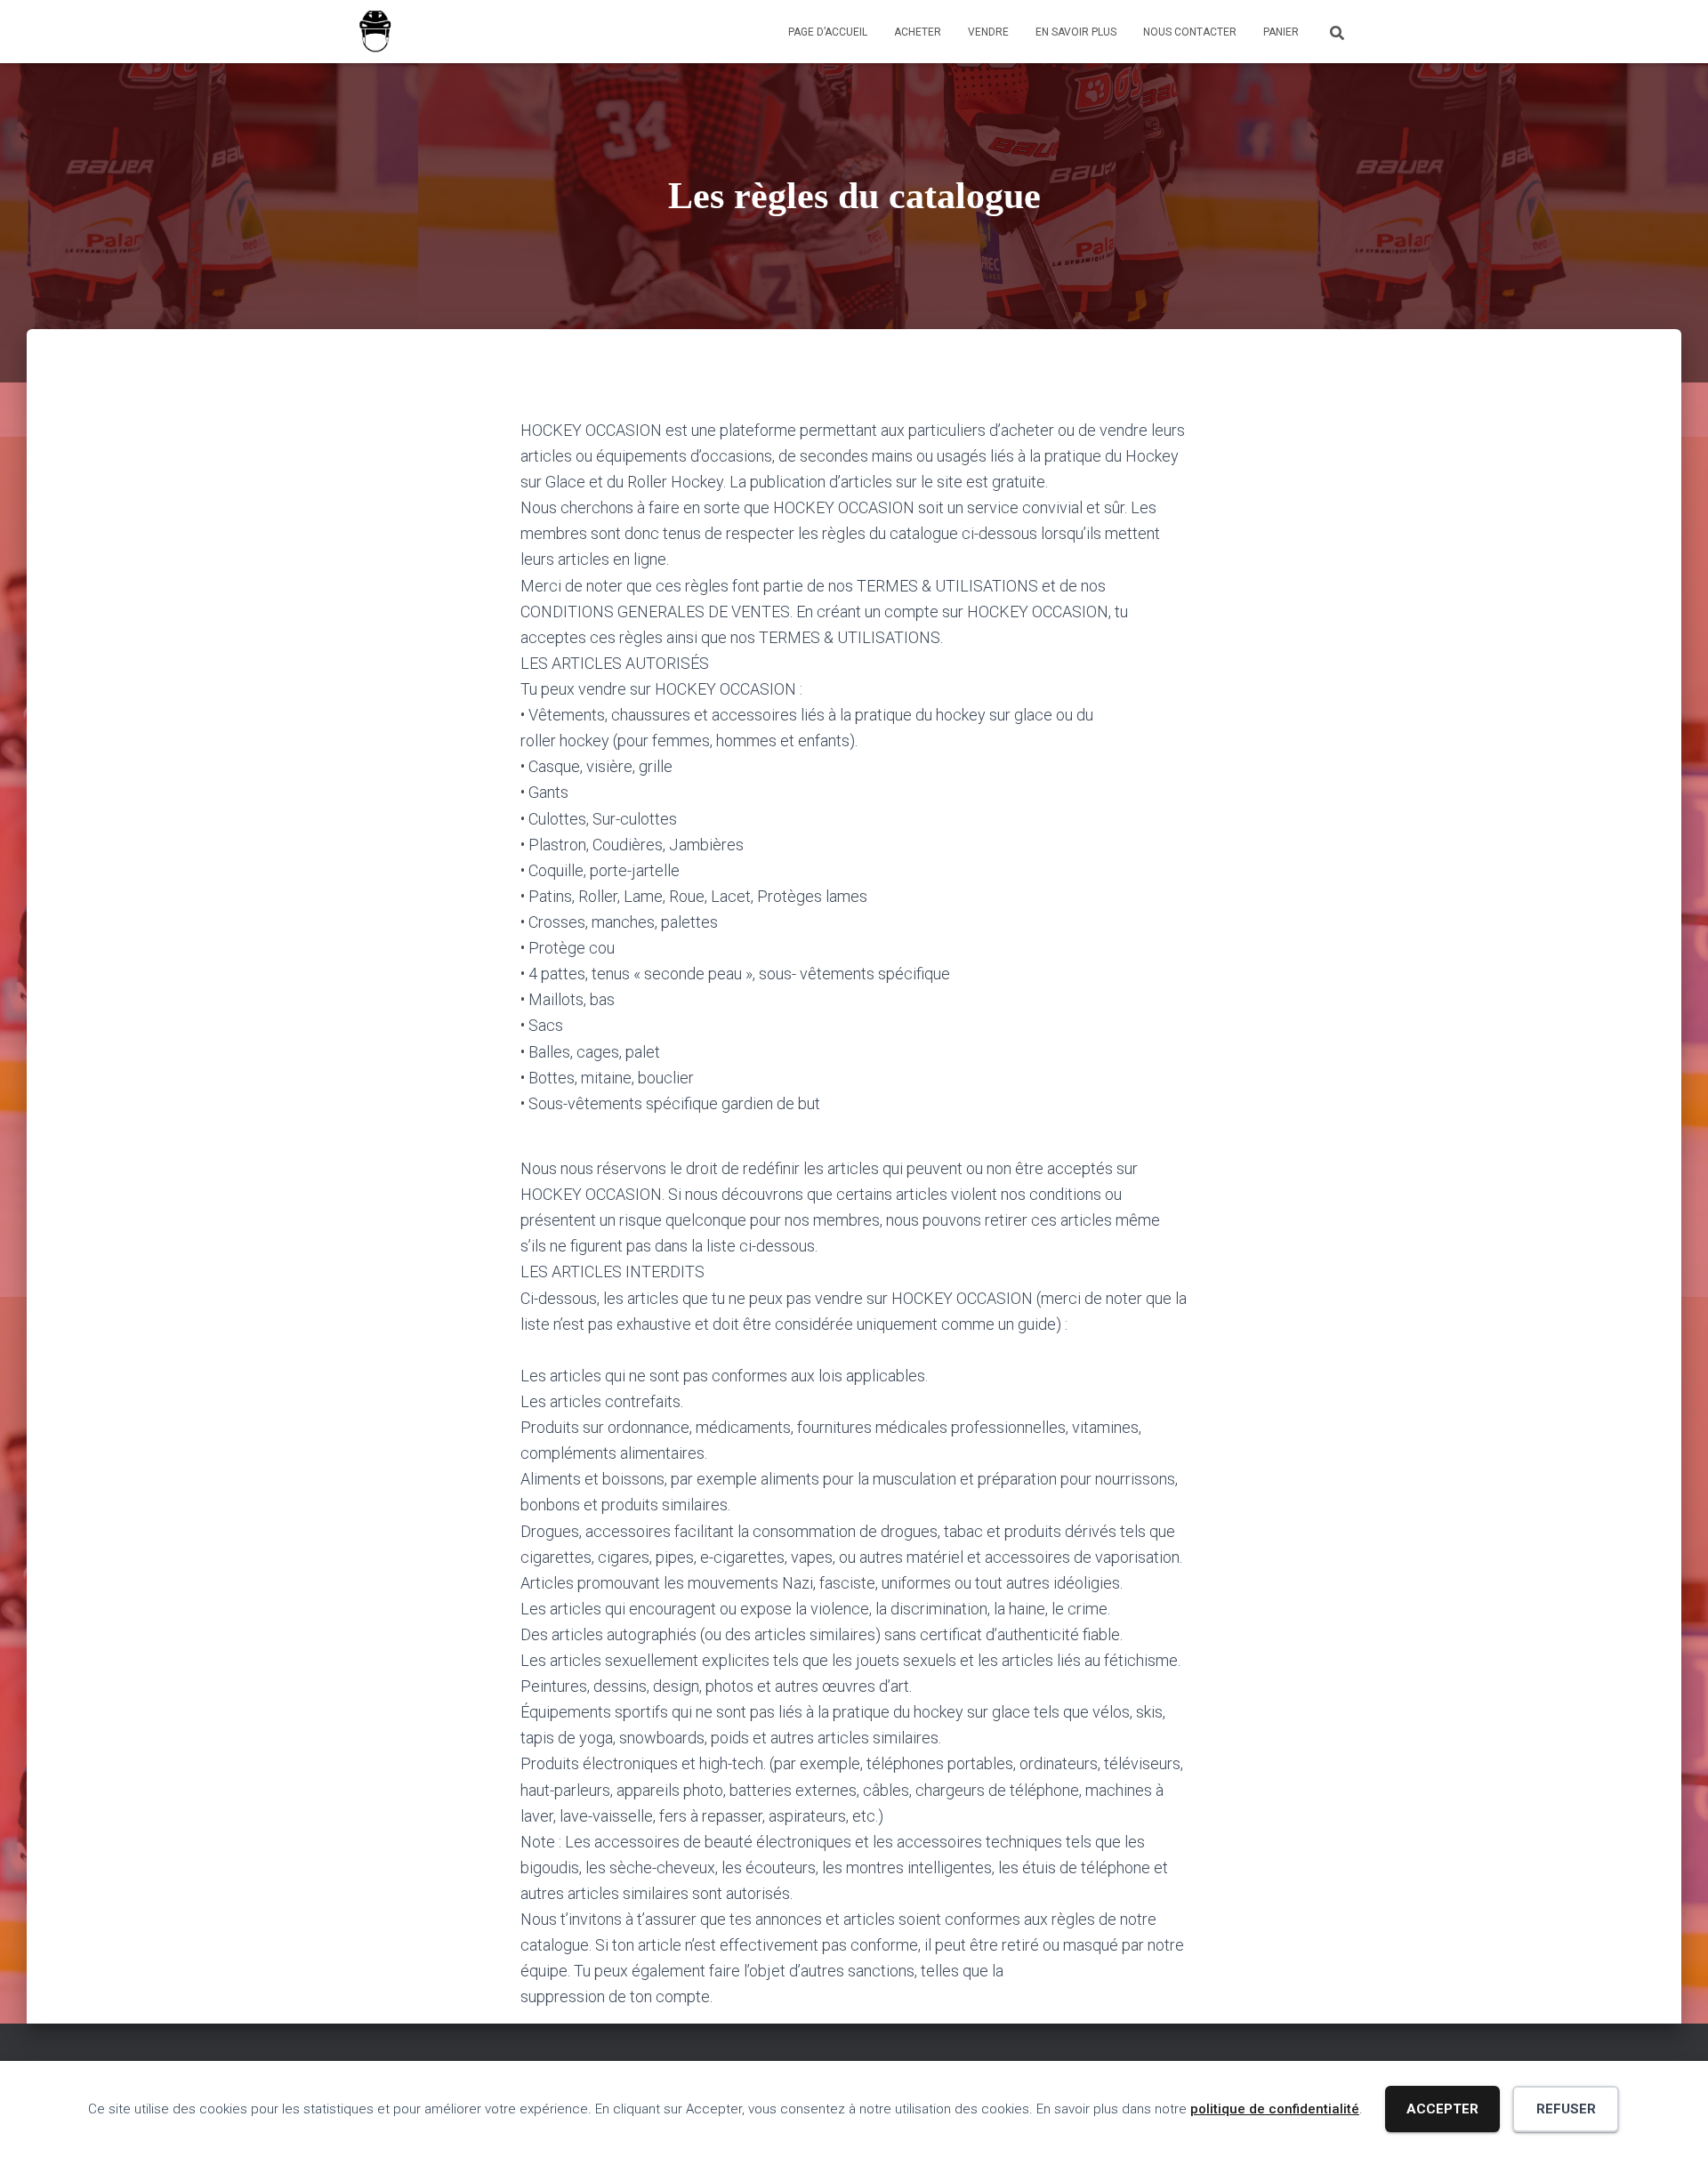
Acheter (918, 32)
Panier (1281, 32)
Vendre (988, 32)
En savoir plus (1076, 32)
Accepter (1442, 2109)
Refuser (1566, 2109)
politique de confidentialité (1275, 2109)
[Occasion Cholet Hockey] (375, 32)
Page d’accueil (828, 32)
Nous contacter (1190, 32)
